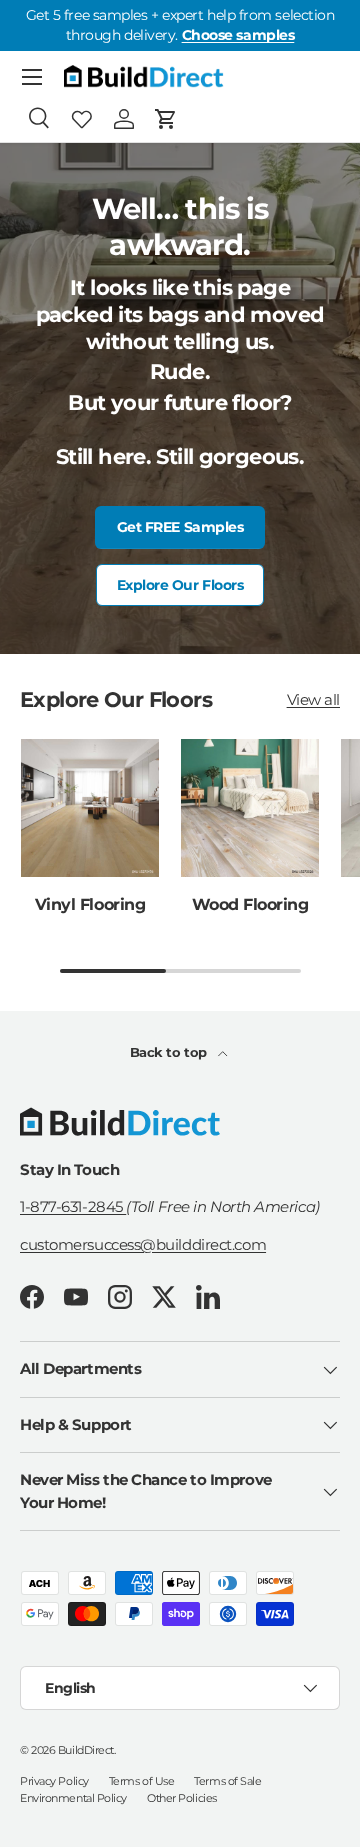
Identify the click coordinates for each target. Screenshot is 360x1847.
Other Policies (182, 1798)
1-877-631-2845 (73, 1206)
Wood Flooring (250, 904)
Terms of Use (142, 1781)
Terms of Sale (227, 1781)
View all (313, 699)
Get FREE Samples (180, 527)
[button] (166, 119)
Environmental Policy (73, 1798)
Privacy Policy (54, 1781)
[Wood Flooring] (250, 808)
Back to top (170, 1052)
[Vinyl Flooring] (90, 808)
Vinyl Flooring (90, 904)
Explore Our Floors (180, 585)
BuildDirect (86, 1750)
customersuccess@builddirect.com (143, 1244)
